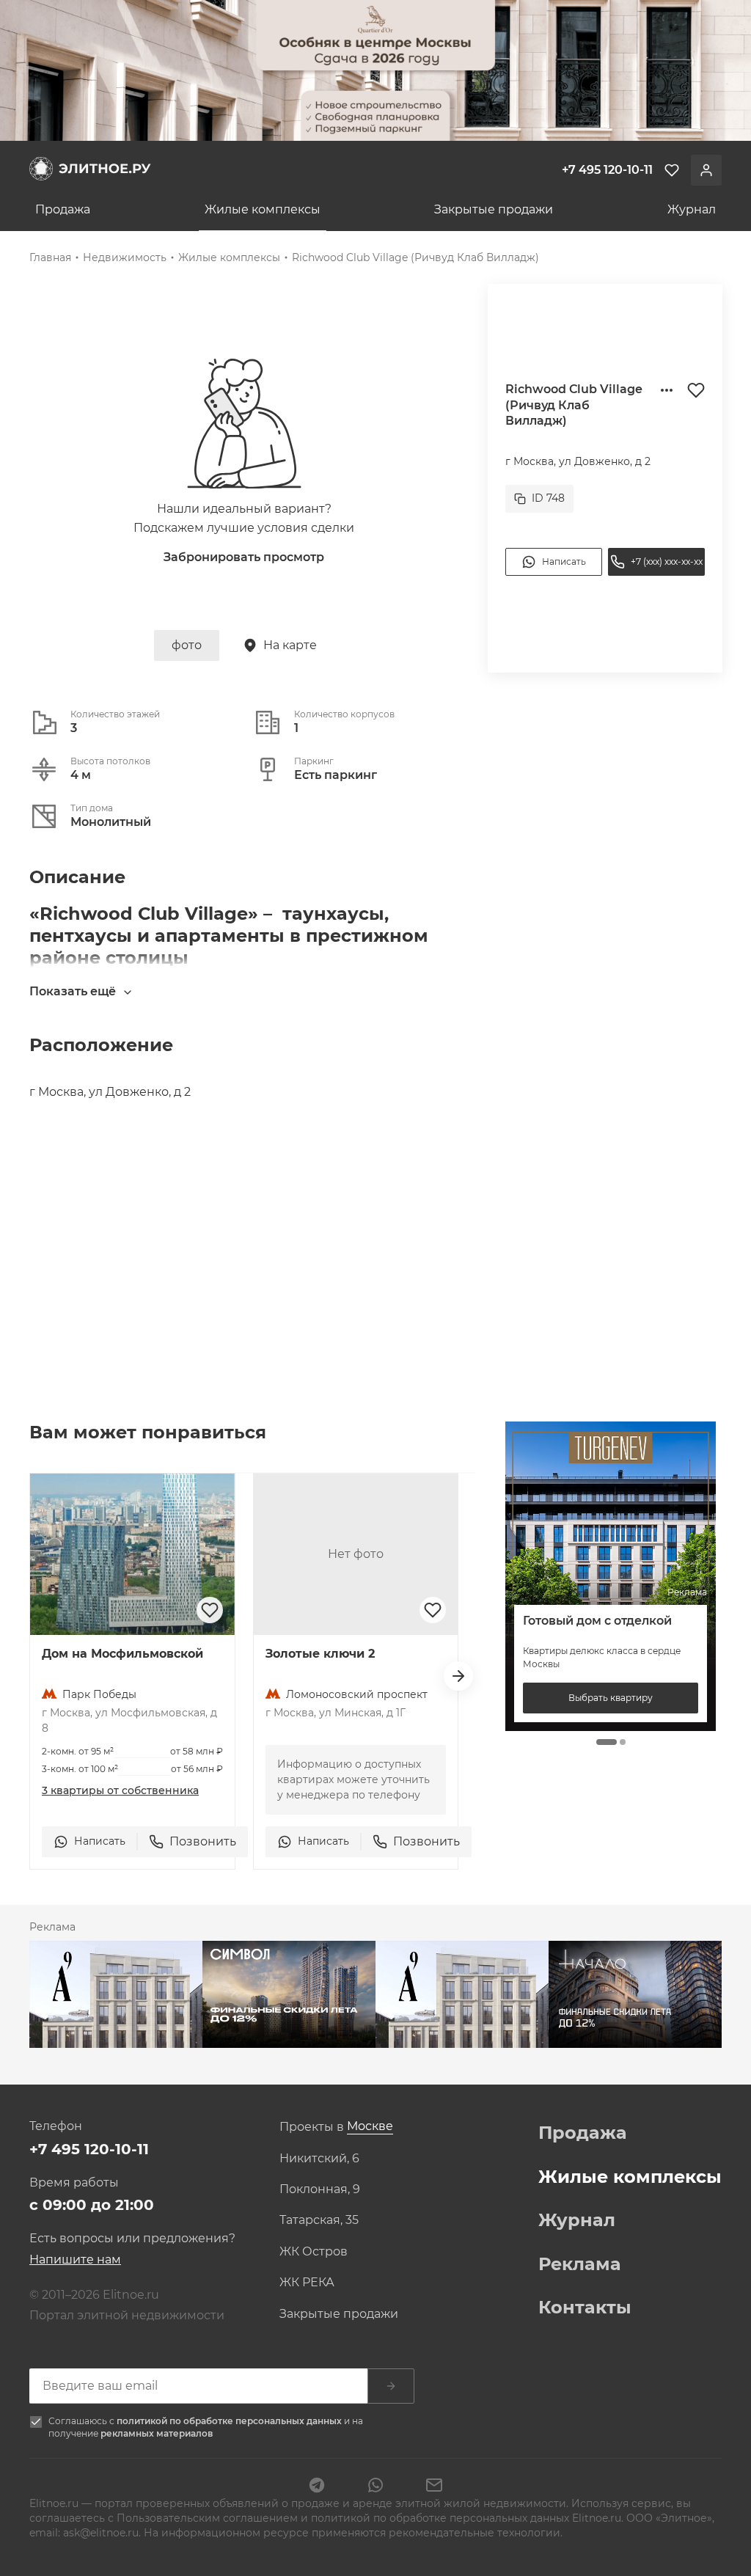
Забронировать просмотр (244, 557)
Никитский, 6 (319, 2159)
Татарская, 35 (319, 2220)
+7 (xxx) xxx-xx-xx (667, 561)
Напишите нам (75, 2260)
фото (187, 645)
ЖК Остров (314, 2252)
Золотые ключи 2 (320, 1654)
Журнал (692, 209)
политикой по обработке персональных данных (230, 2421)
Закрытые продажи (494, 209)
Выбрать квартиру (611, 1698)
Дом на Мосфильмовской (122, 1654)
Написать (564, 561)
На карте (290, 645)
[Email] (434, 2487)
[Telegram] (317, 2487)
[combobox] (370, 2127)
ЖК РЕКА (307, 2283)
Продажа (63, 209)
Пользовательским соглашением (209, 2518)
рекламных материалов (157, 2433)
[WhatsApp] (375, 2487)
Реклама (580, 2264)
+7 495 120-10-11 (89, 2149)
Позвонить (203, 1841)
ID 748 (548, 498)
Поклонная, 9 (320, 2189)
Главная (50, 257)
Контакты (585, 2308)
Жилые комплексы (263, 209)
